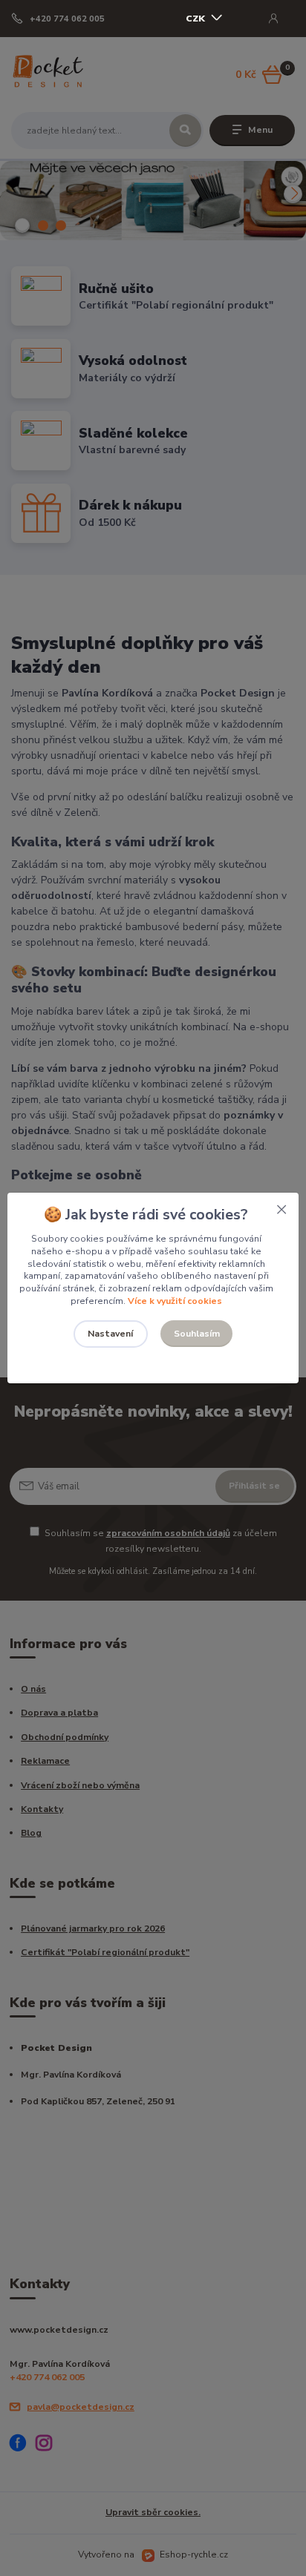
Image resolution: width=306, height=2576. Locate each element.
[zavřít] (281, 1208)
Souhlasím (197, 1334)
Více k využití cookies (175, 1301)
